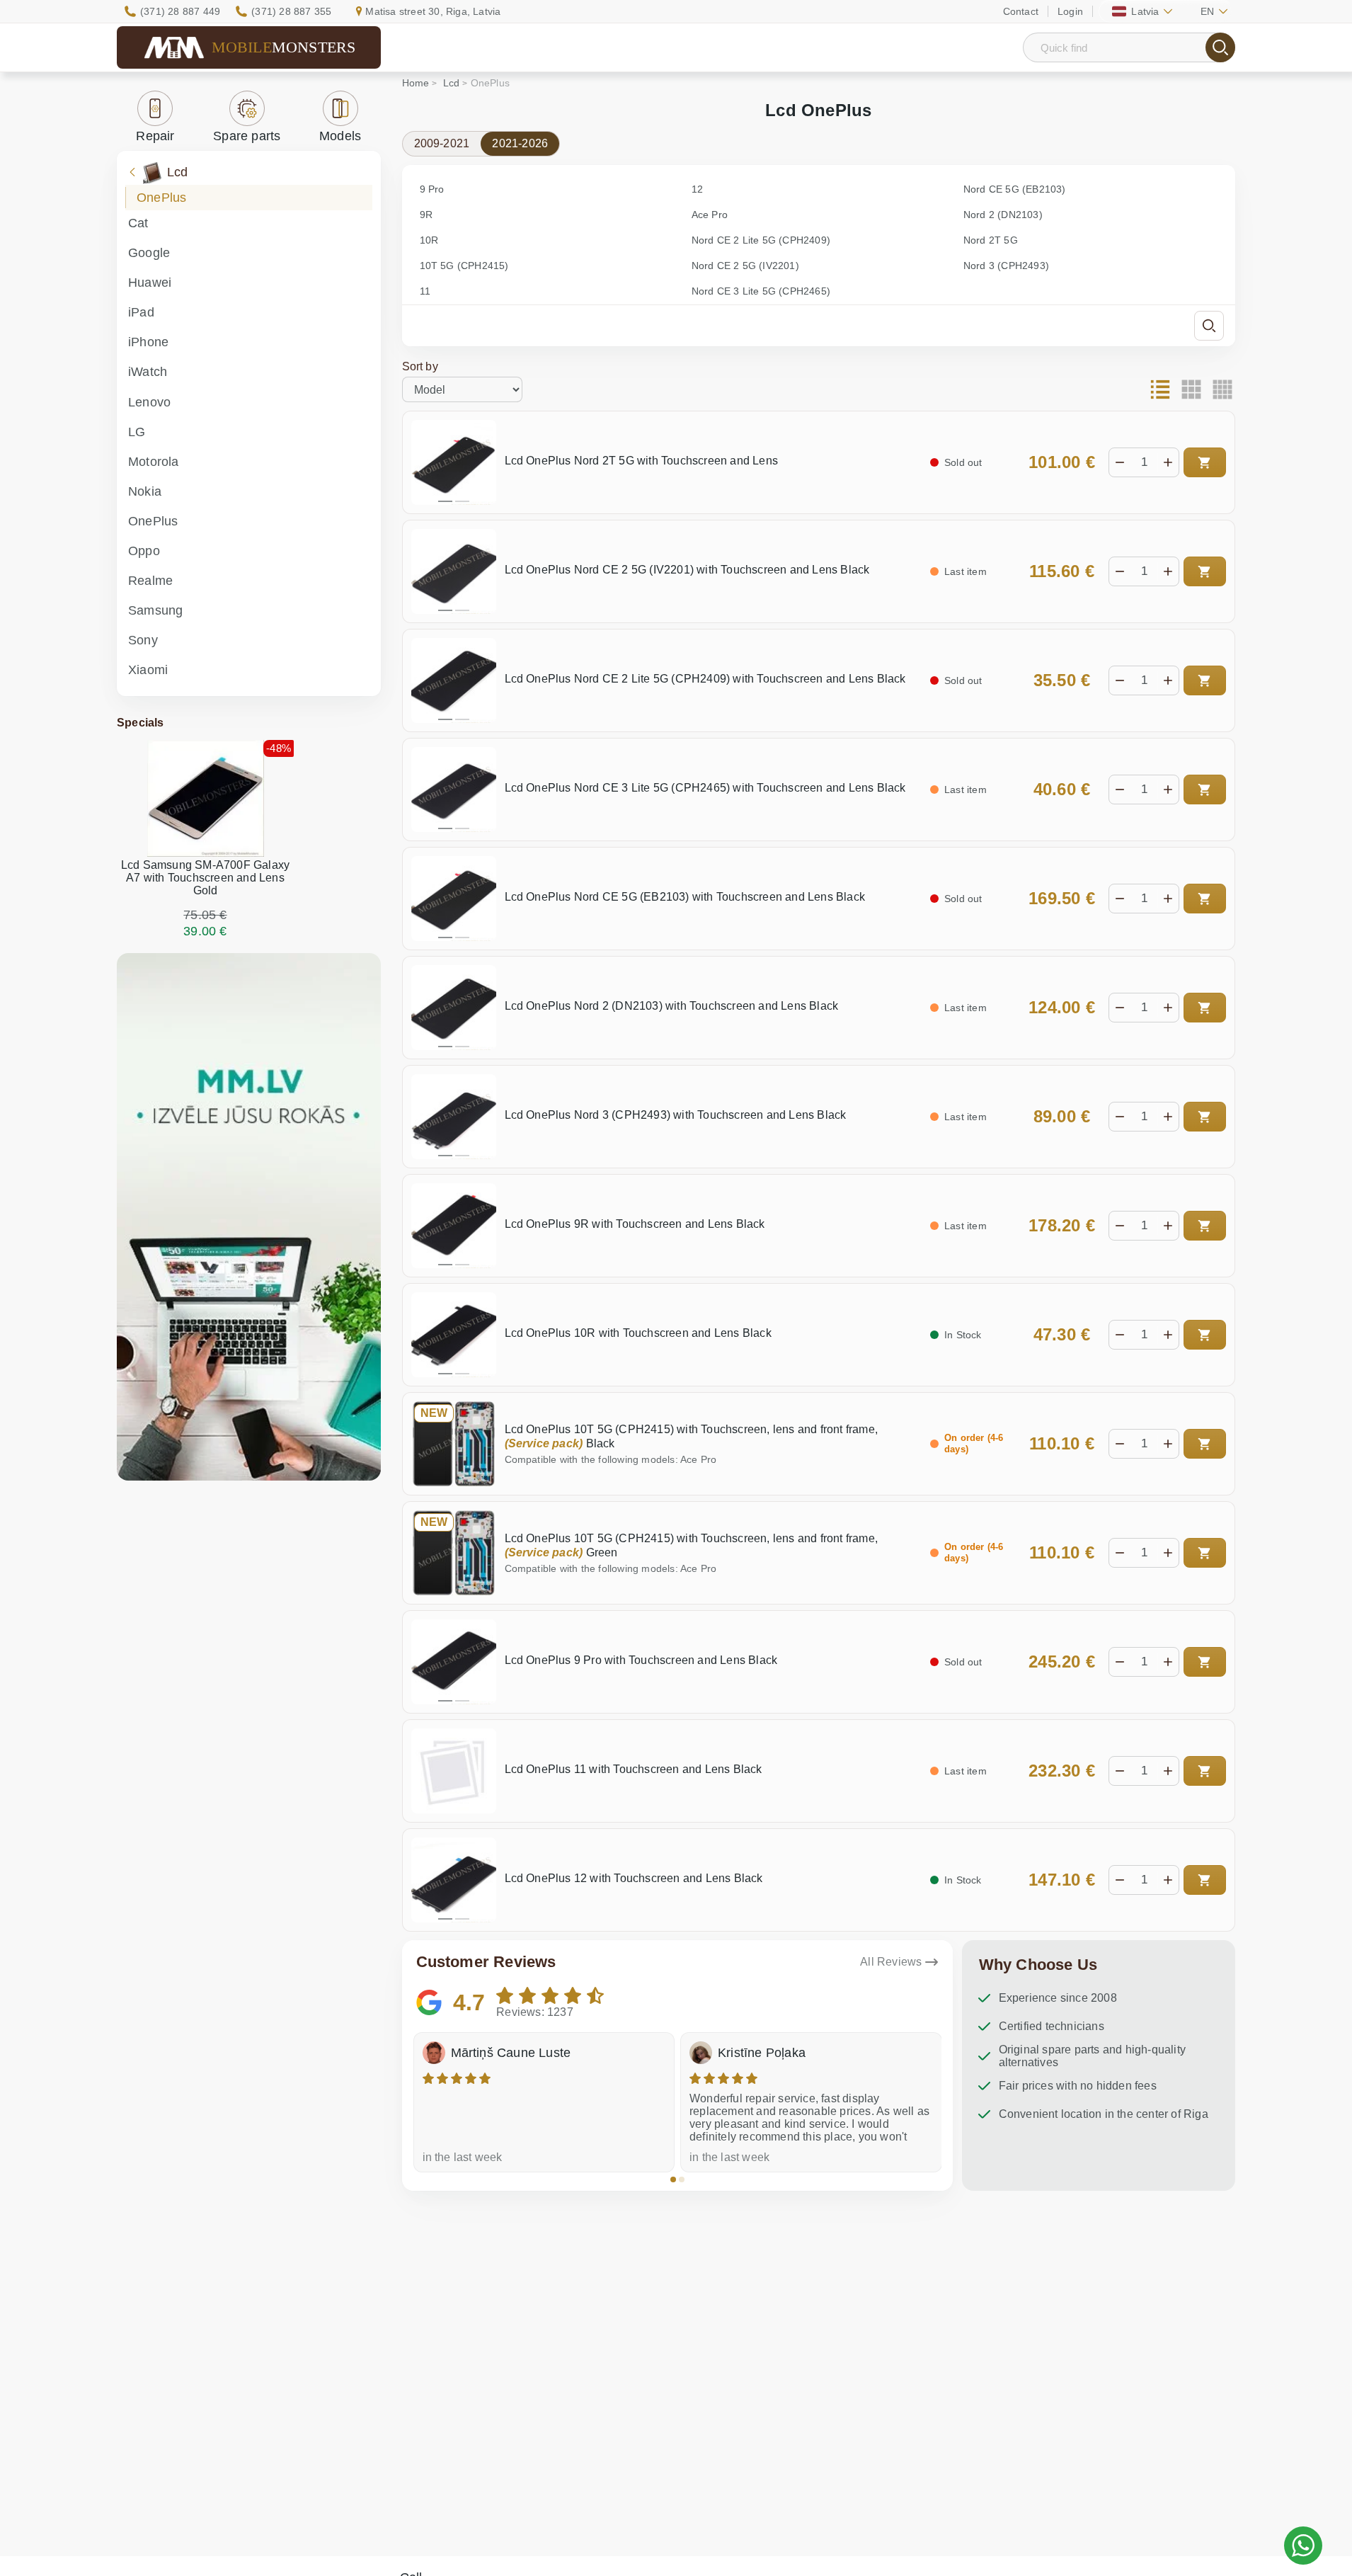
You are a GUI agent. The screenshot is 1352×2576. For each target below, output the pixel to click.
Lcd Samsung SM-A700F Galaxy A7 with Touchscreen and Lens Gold (205, 878)
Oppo (144, 551)
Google (149, 253)
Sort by (420, 366)
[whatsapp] (1303, 2546)
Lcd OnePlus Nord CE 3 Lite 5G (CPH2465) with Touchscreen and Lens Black (705, 788)
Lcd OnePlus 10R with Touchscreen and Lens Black (638, 1333)
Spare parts (247, 136)
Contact (1021, 11)
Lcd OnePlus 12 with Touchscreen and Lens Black (634, 1878)
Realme (150, 581)
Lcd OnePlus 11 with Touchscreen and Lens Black (634, 1769)
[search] (1220, 47)
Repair (155, 136)
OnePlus (161, 198)
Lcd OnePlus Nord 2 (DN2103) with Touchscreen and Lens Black (672, 1006)
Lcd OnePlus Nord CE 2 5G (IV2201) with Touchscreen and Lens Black (687, 570)
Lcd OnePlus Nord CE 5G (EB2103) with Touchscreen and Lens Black (685, 897)
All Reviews (891, 1962)
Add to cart (1205, 462)
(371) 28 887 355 (291, 11)
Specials (141, 723)
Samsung (155, 610)
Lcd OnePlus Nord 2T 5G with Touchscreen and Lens (642, 461)
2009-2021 (442, 143)
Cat (138, 223)
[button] (673, 2179)
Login (1070, 11)
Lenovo (149, 402)
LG (137, 432)
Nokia (145, 491)
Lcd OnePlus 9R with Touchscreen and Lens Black (635, 1224)
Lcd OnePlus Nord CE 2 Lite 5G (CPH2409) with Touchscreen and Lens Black (705, 679)
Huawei (150, 283)
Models (340, 136)
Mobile (284, 47)
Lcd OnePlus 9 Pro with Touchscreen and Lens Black (641, 1660)
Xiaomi (148, 670)
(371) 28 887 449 (180, 11)
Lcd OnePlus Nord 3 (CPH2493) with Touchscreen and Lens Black (676, 1115)
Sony (143, 640)
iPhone (148, 342)
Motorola (154, 462)
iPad (141, 312)
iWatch (148, 372)
